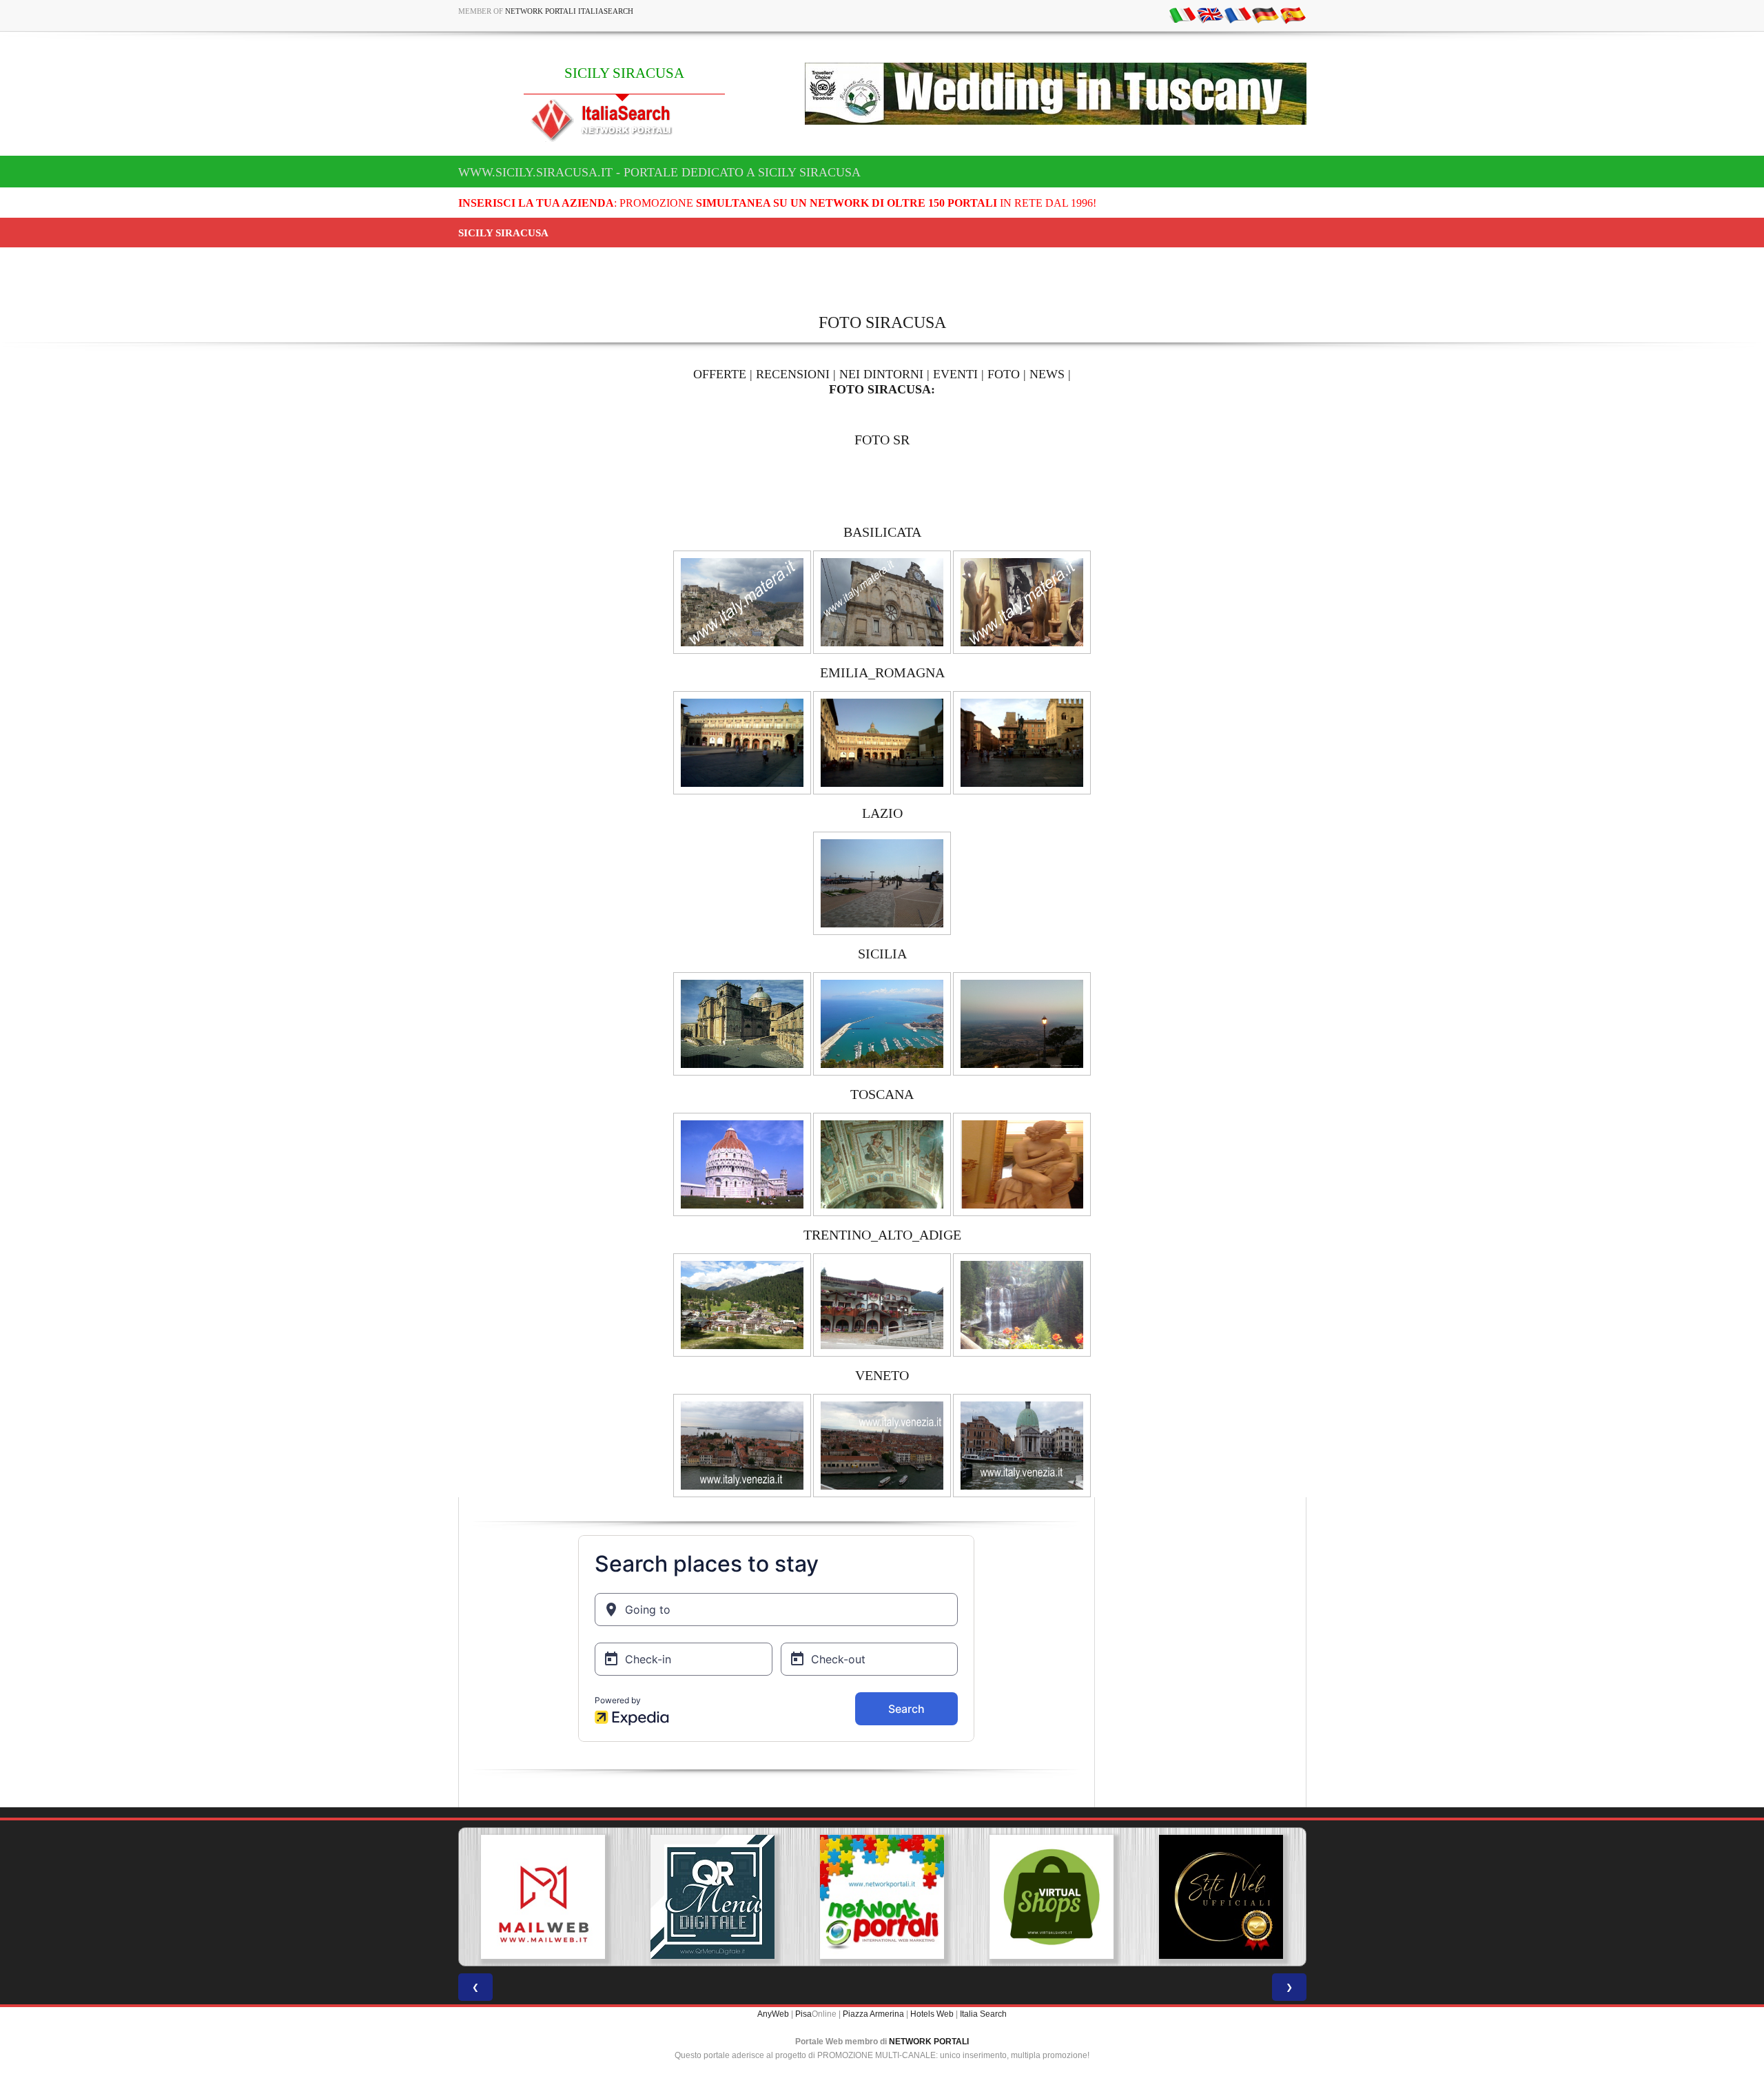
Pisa (803, 2014)
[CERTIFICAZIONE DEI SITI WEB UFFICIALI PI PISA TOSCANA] (1114, 1897)
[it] (1182, 14)
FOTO (1004, 374)
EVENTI (955, 374)
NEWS (1047, 374)
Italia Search (983, 2014)
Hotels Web (932, 2014)
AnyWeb (773, 2014)
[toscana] (742, 1164)
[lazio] (882, 883)
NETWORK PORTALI (929, 2042)
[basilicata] (742, 602)
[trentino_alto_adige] (742, 1304)
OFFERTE (720, 374)
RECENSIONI (793, 374)
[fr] (1238, 14)
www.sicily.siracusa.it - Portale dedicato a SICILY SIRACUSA (659, 172)
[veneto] (742, 1445)
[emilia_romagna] (742, 742)
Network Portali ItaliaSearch (569, 11)
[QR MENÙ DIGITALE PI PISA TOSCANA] (606, 1897)
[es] (1293, 14)
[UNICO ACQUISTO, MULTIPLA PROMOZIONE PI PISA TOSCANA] (775, 1897)
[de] (1265, 14)
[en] (1210, 14)
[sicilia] (742, 1023)
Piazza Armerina (873, 2014)
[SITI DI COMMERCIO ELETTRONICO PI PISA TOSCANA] (944, 1897)
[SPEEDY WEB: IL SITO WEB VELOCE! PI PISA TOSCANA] (1283, 1897)
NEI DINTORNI (881, 374)
